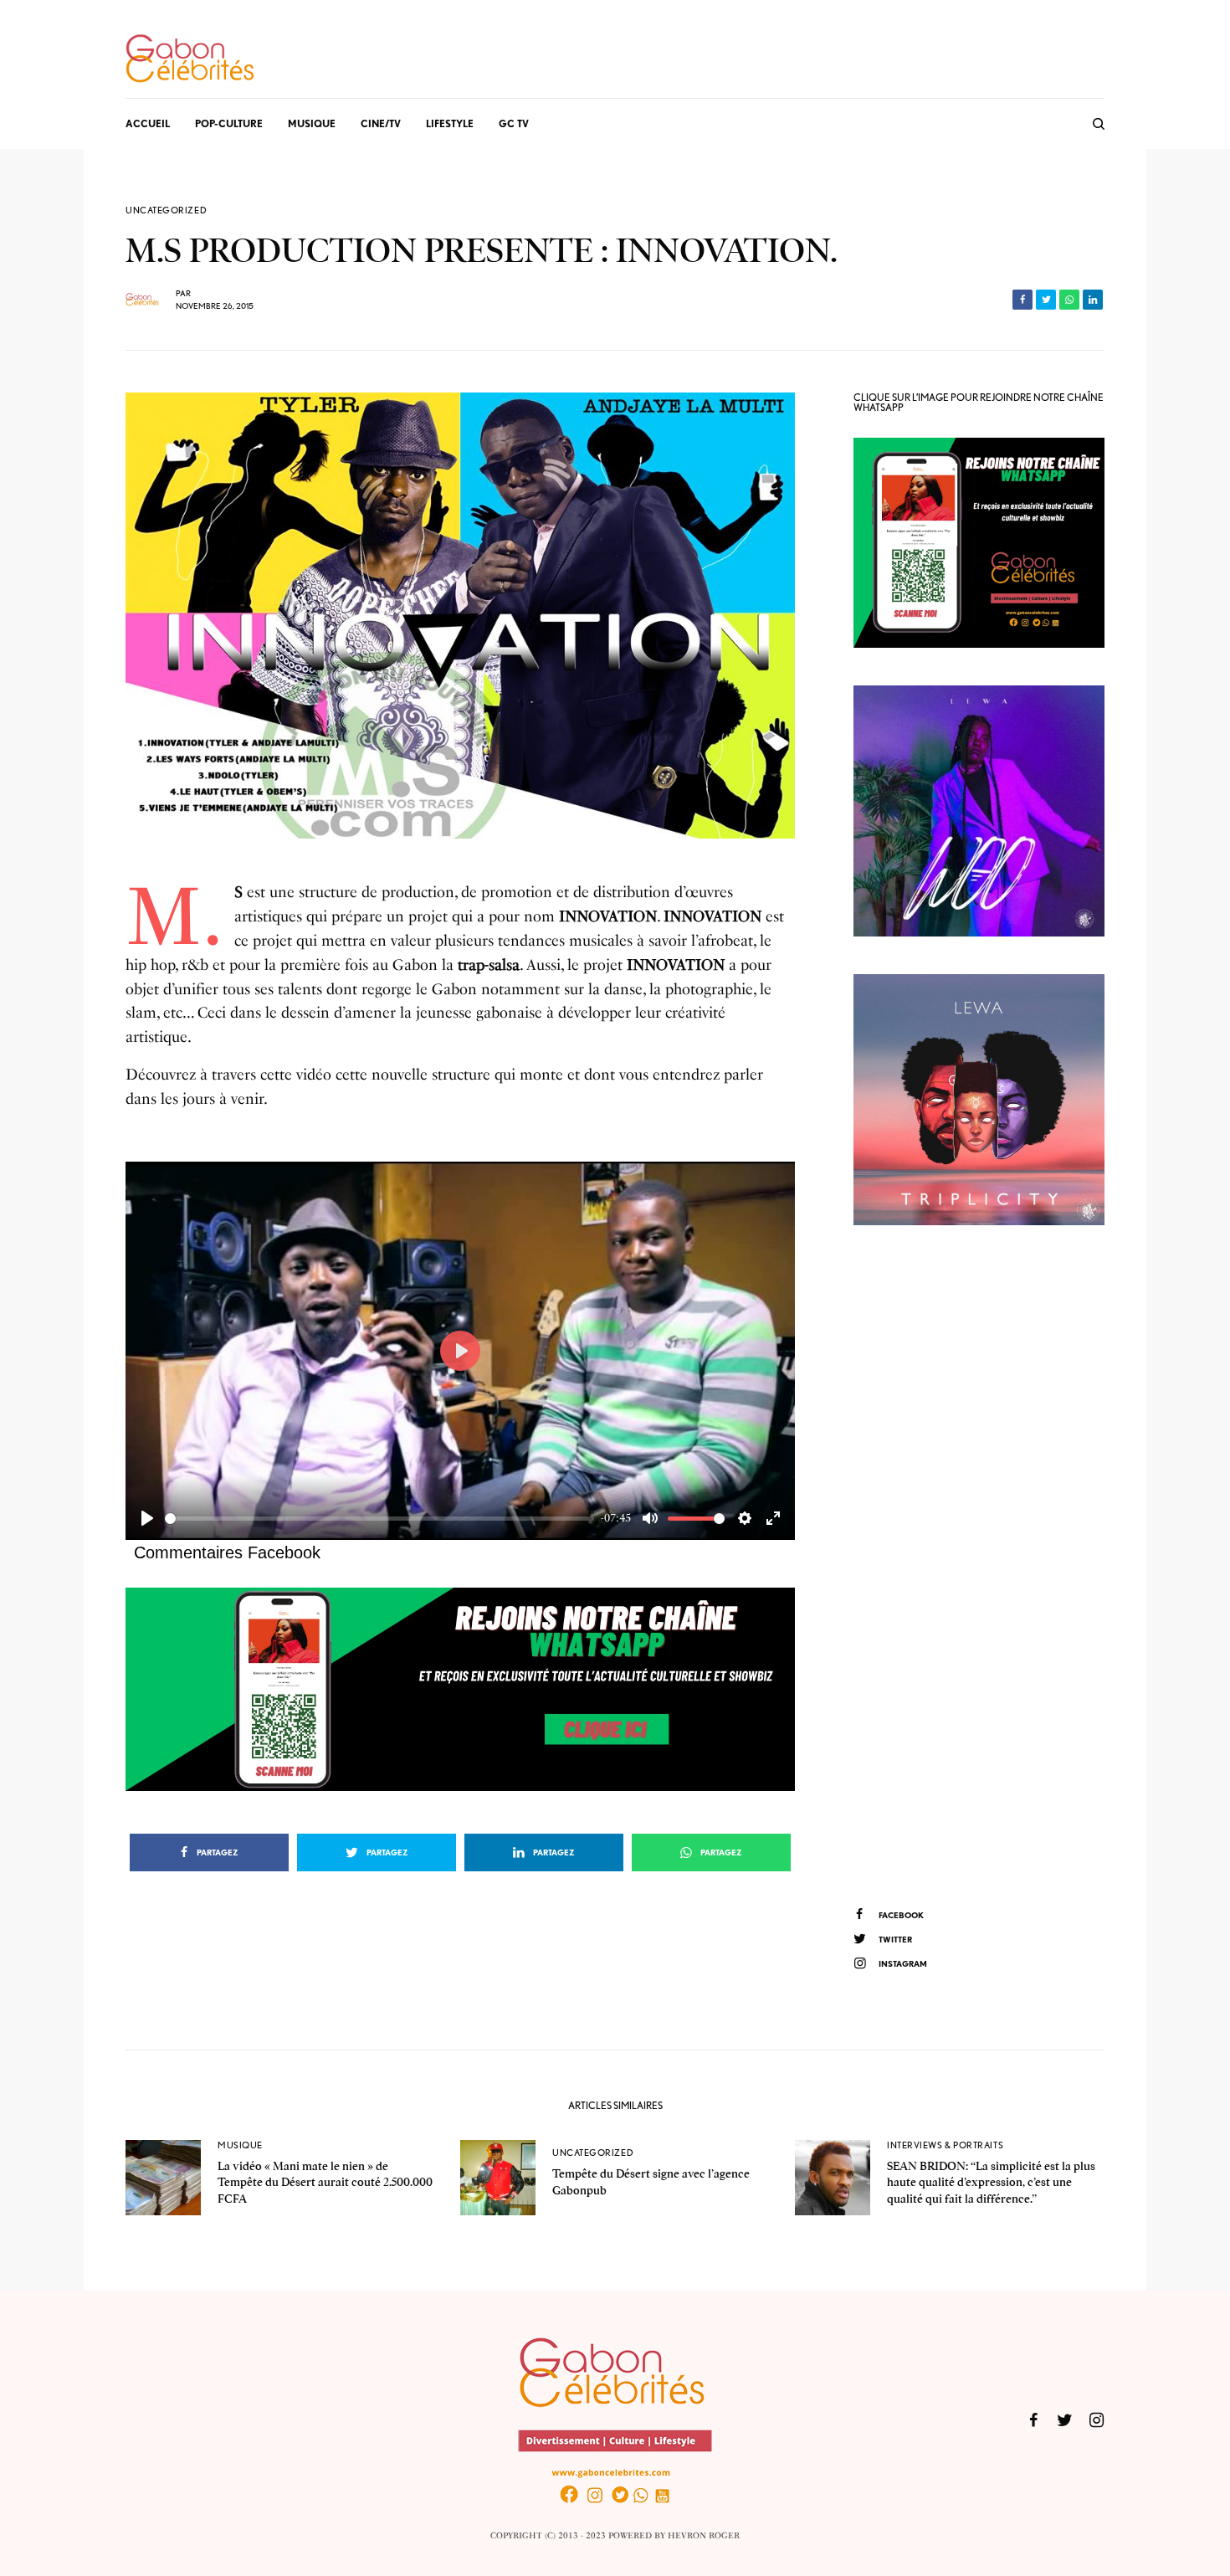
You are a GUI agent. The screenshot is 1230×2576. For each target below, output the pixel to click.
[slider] (379, 1519)
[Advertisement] (979, 1563)
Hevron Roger (704, 2536)
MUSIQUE (240, 2145)
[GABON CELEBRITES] (190, 59)
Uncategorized (166, 210)
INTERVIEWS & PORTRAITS (945, 2145)
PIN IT (469, 1689)
